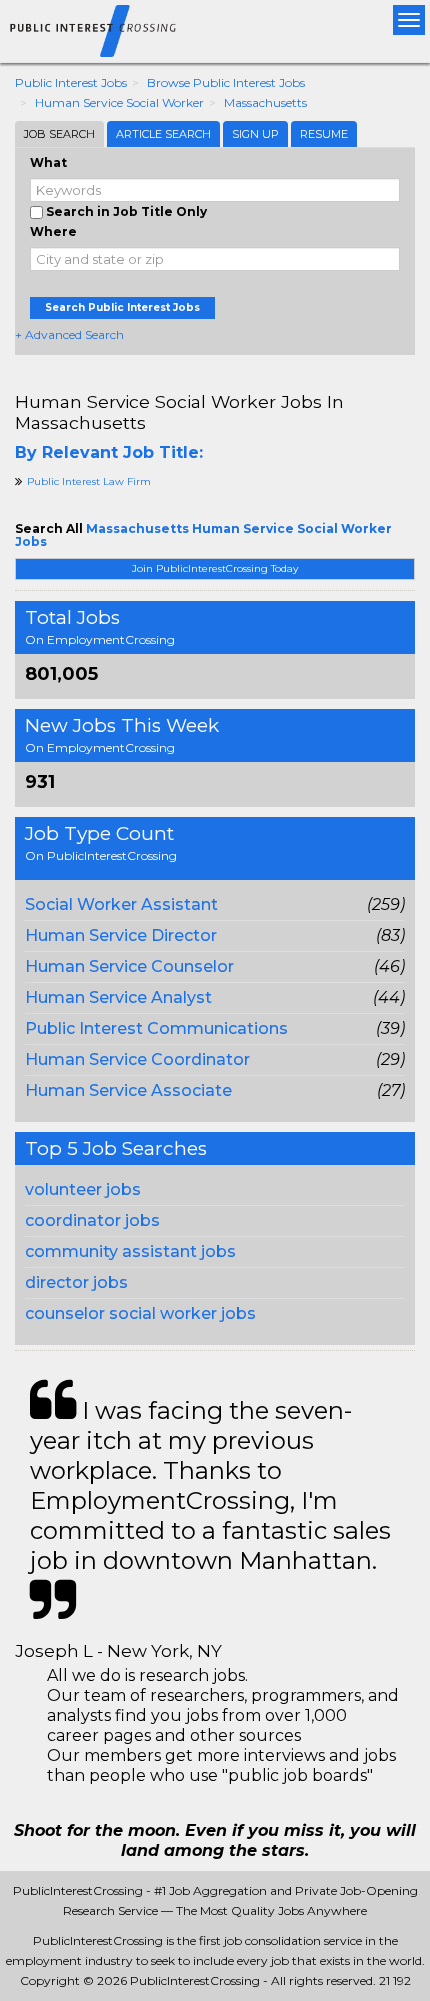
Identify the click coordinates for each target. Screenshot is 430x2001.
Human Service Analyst (118, 997)
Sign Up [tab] (255, 134)
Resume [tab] (324, 134)
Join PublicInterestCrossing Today (215, 568)
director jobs (76, 1282)
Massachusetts (265, 102)
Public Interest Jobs (71, 82)
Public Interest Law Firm (89, 481)
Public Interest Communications (156, 1028)
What (48, 162)
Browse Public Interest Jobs (226, 82)
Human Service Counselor (129, 966)
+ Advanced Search (69, 334)
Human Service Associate (128, 1090)
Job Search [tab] (59, 134)
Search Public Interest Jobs (122, 307)
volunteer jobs (83, 1189)
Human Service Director (121, 935)
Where (53, 231)
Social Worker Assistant (121, 904)
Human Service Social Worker (119, 102)
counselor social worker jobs (140, 1313)
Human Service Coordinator (137, 1059)
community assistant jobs (130, 1251)
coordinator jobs (92, 1220)
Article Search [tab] (163, 134)
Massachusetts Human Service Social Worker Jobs (203, 535)
